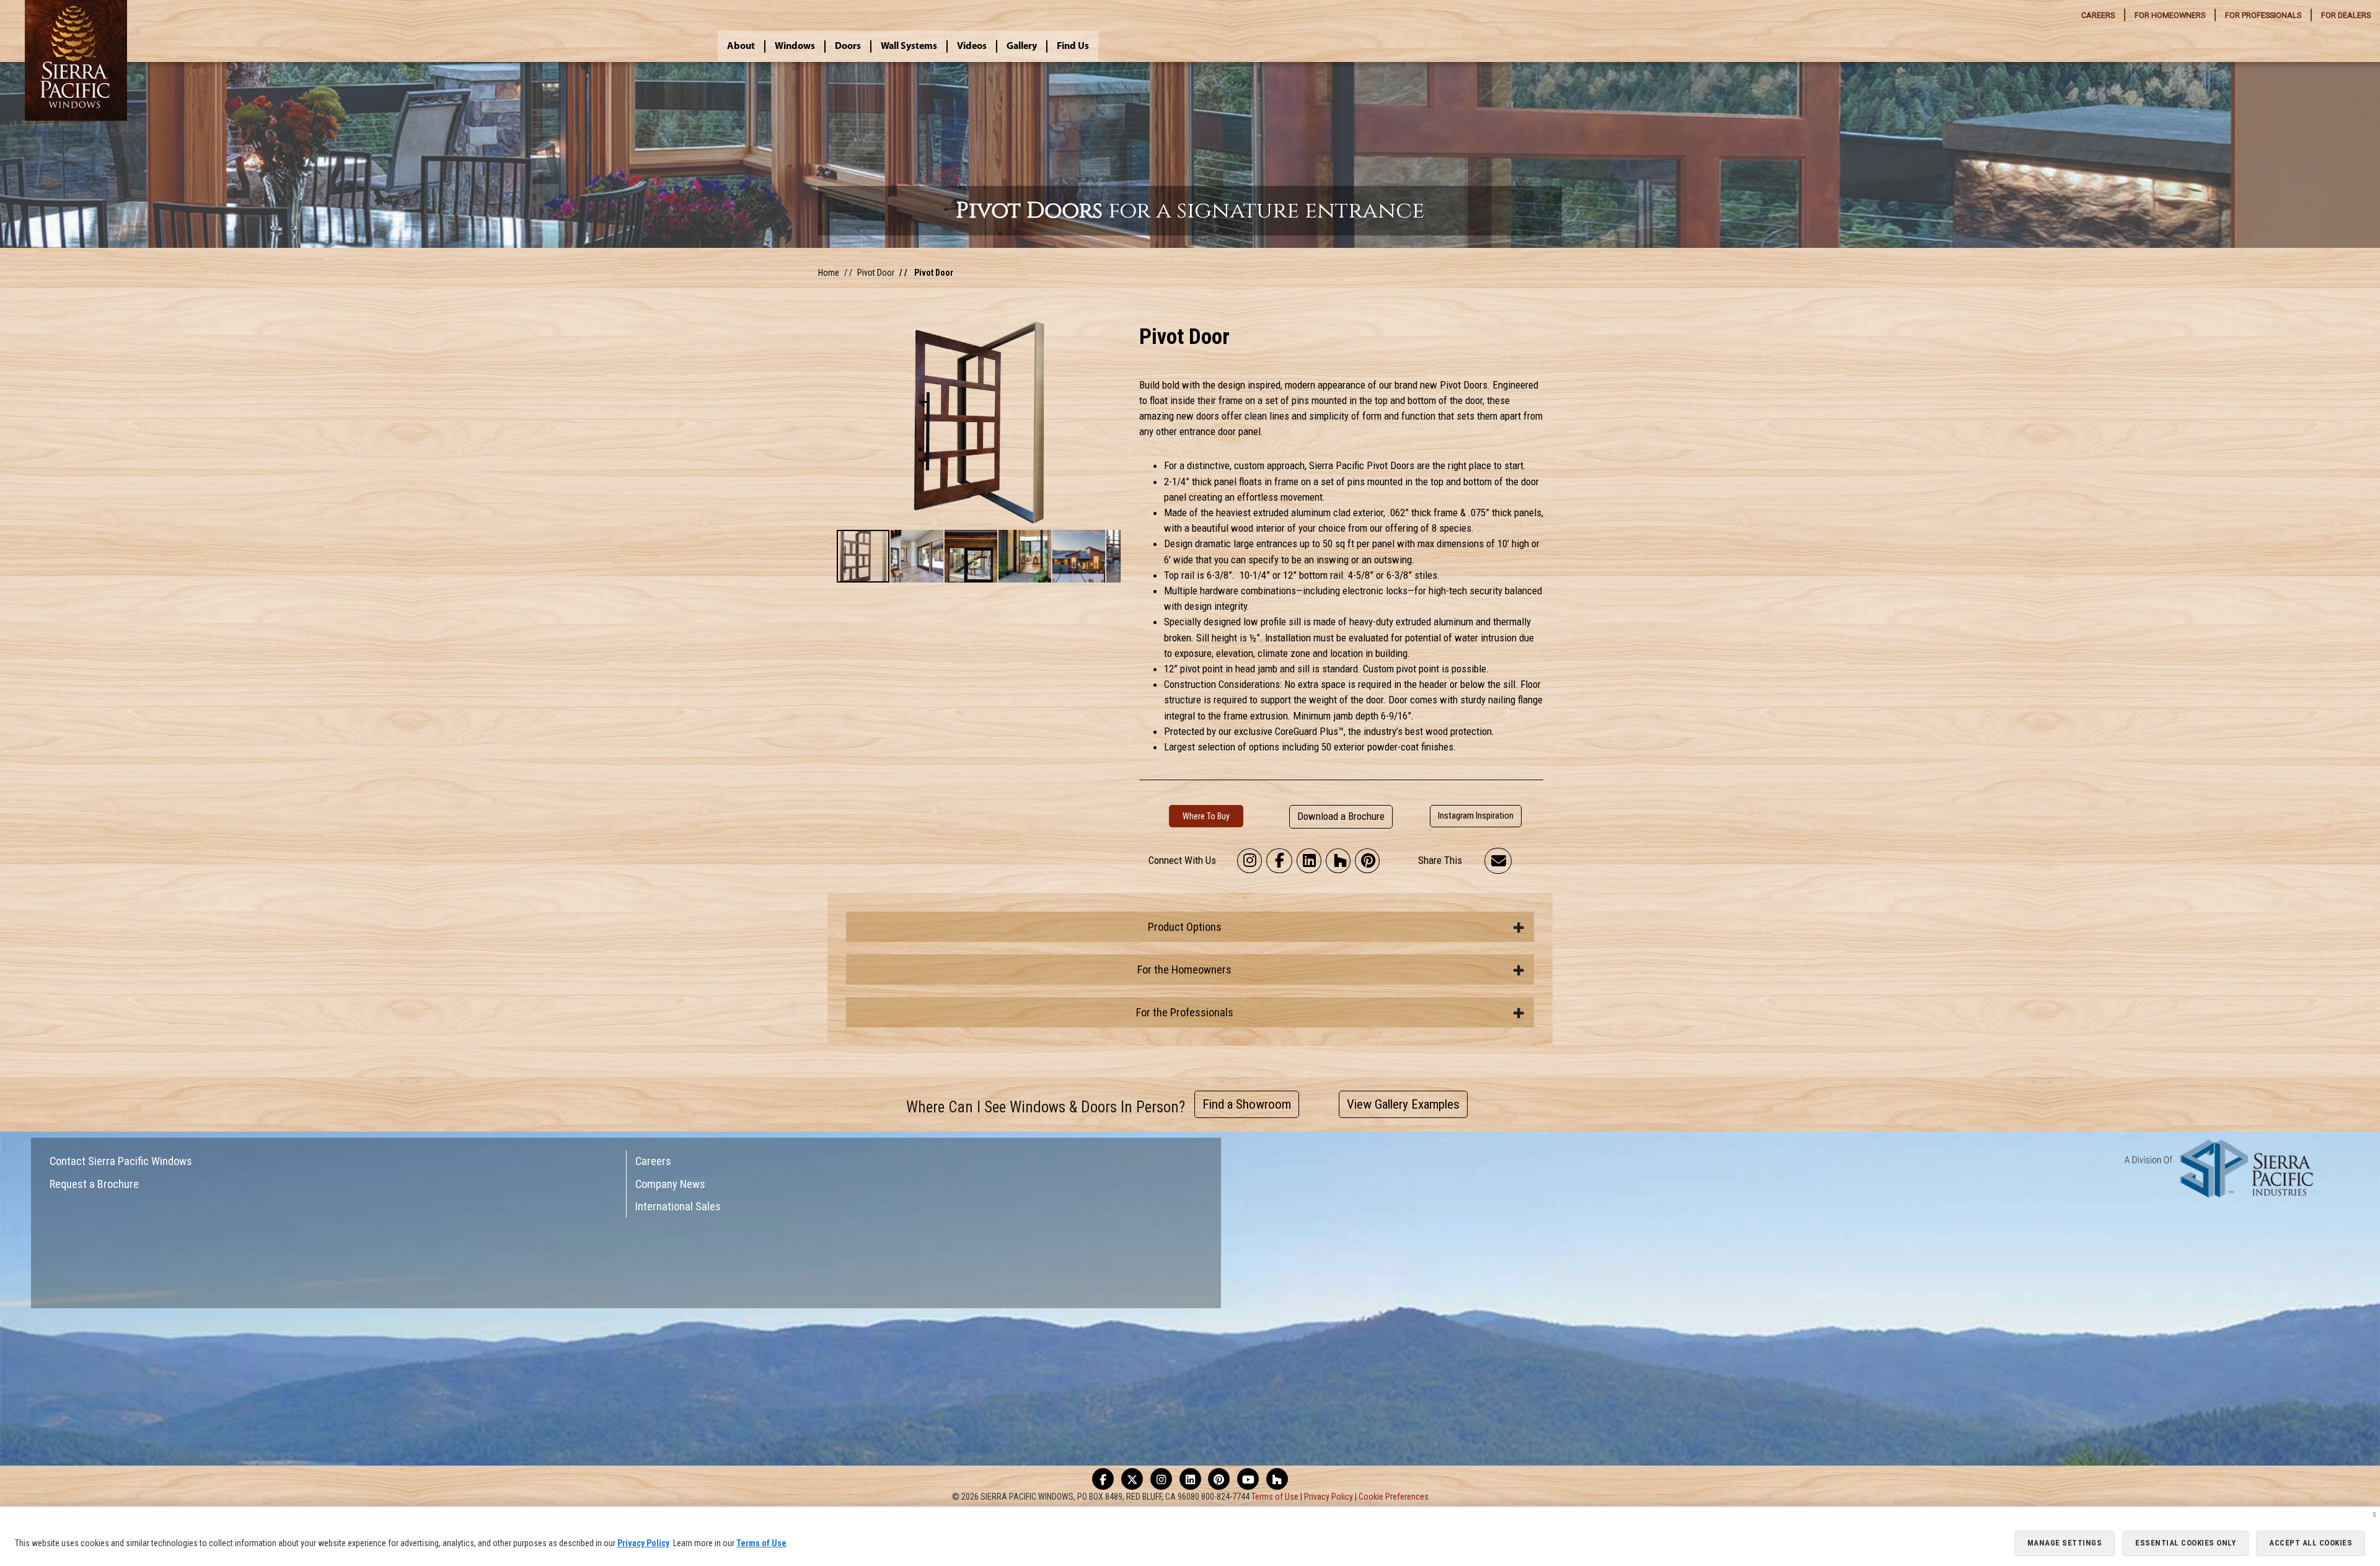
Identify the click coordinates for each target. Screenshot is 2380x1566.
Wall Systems (909, 46)
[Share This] (1498, 861)
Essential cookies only (2185, 1543)
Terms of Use (1275, 1497)
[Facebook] (1279, 861)
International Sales (678, 1206)
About (741, 46)
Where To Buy (1206, 816)
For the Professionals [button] (1185, 1012)
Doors (848, 46)
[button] (1109, 327)
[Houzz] (1338, 861)
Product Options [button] (1185, 927)
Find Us (1073, 46)
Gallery (1022, 46)
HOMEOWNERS (2170, 15)
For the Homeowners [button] (1184, 970)
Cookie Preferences (1394, 1497)
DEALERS (2346, 15)
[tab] (1190, 927)
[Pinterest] (1367, 861)
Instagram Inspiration (1476, 816)
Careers (653, 1161)
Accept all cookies (2311, 1543)
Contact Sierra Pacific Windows (121, 1161)
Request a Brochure (94, 1184)
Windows (795, 46)
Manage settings (2065, 1543)
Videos (972, 46)
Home (829, 273)
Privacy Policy (1329, 1497)
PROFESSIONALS (2263, 15)
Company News (670, 1184)
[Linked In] (1309, 861)
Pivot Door (876, 273)
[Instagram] (1249, 861)
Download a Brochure (1341, 816)
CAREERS (2098, 15)
